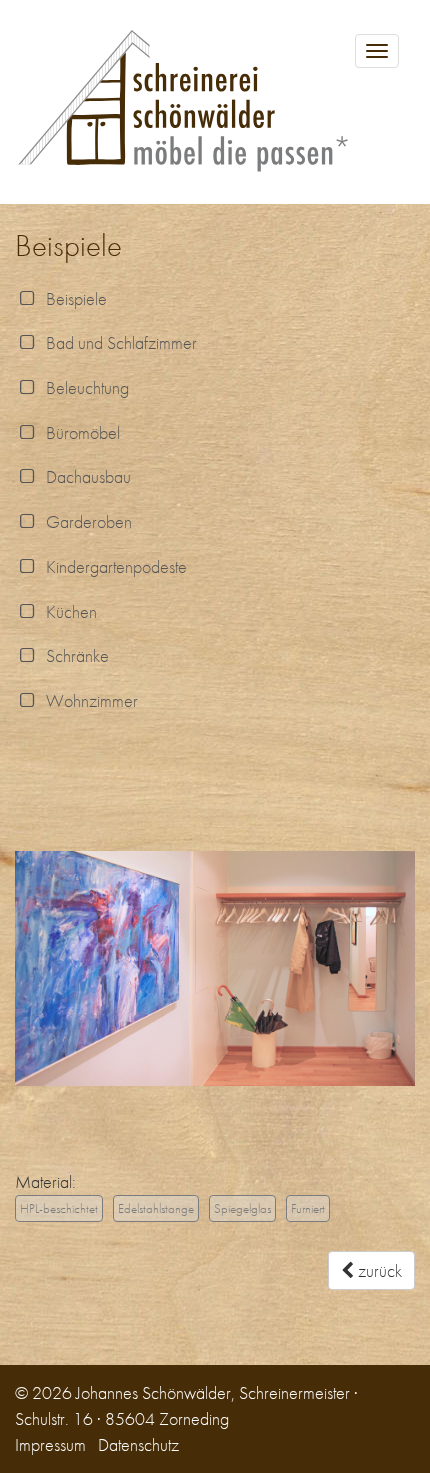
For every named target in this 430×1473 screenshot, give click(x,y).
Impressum (50, 1444)
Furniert (308, 1208)
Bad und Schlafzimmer (117, 342)
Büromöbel (79, 432)
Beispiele (72, 298)
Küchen (67, 611)
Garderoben (85, 521)
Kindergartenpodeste (112, 566)
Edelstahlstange (156, 1208)
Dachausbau (84, 476)
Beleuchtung (83, 387)
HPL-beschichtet (59, 1208)
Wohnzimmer (88, 700)
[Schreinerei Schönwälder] (215, 102)
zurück (378, 1270)
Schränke (73, 655)
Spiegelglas (242, 1208)
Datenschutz (138, 1444)
